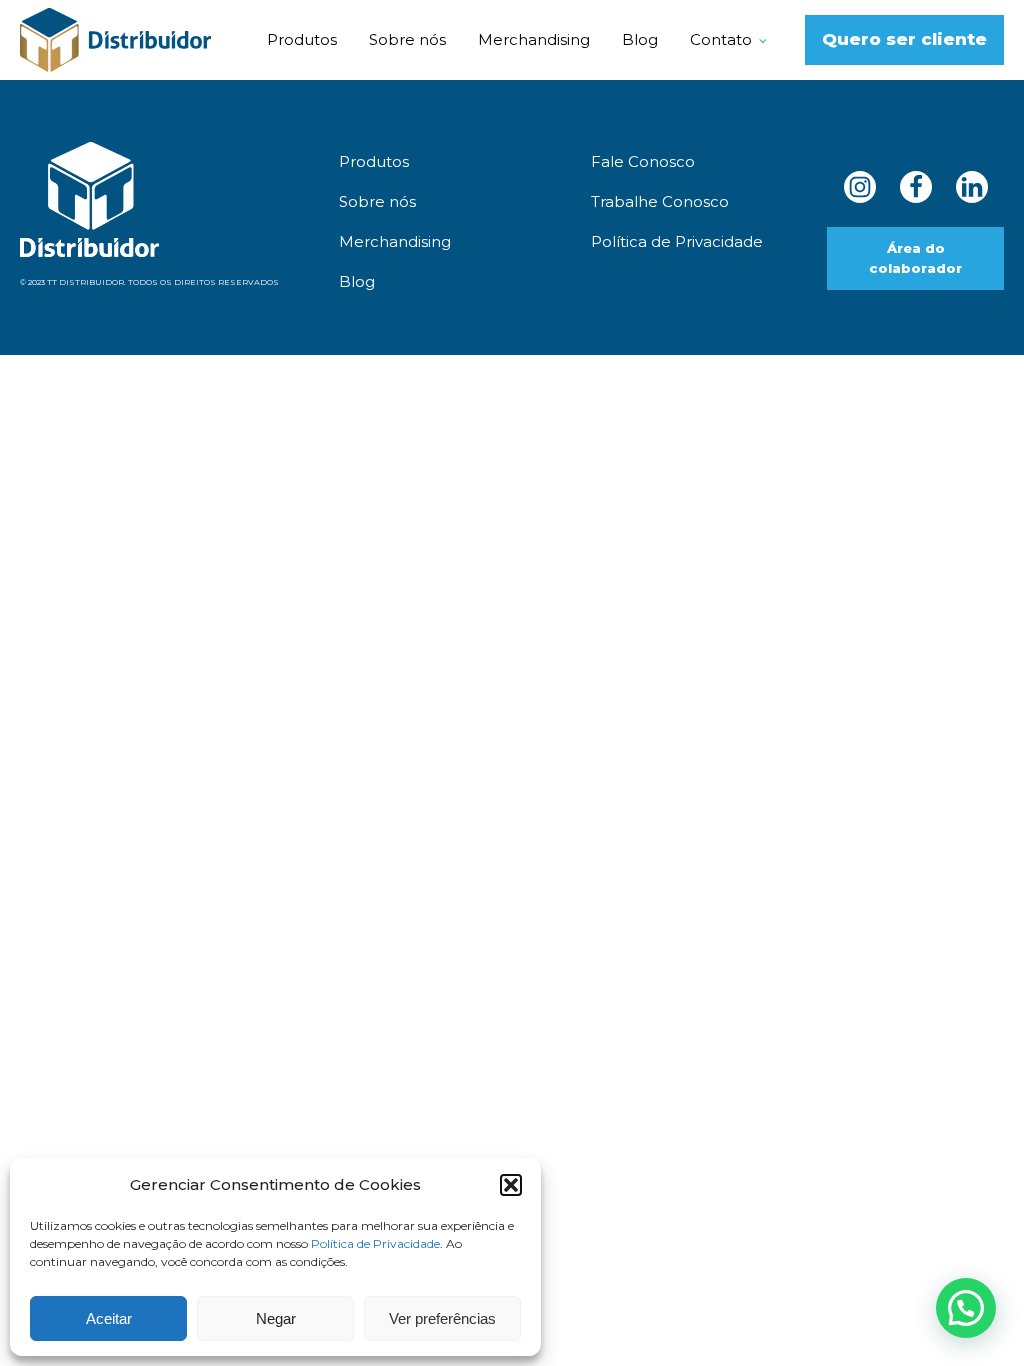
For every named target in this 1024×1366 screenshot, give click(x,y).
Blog (640, 39)
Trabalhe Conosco (660, 201)
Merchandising (534, 39)
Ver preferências (442, 1318)
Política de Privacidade (375, 1243)
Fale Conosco (643, 161)
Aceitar (109, 1318)
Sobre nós (407, 39)
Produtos (302, 39)
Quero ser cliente (904, 39)
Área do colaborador (915, 258)
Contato (721, 39)
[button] (511, 1185)
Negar (276, 1318)
